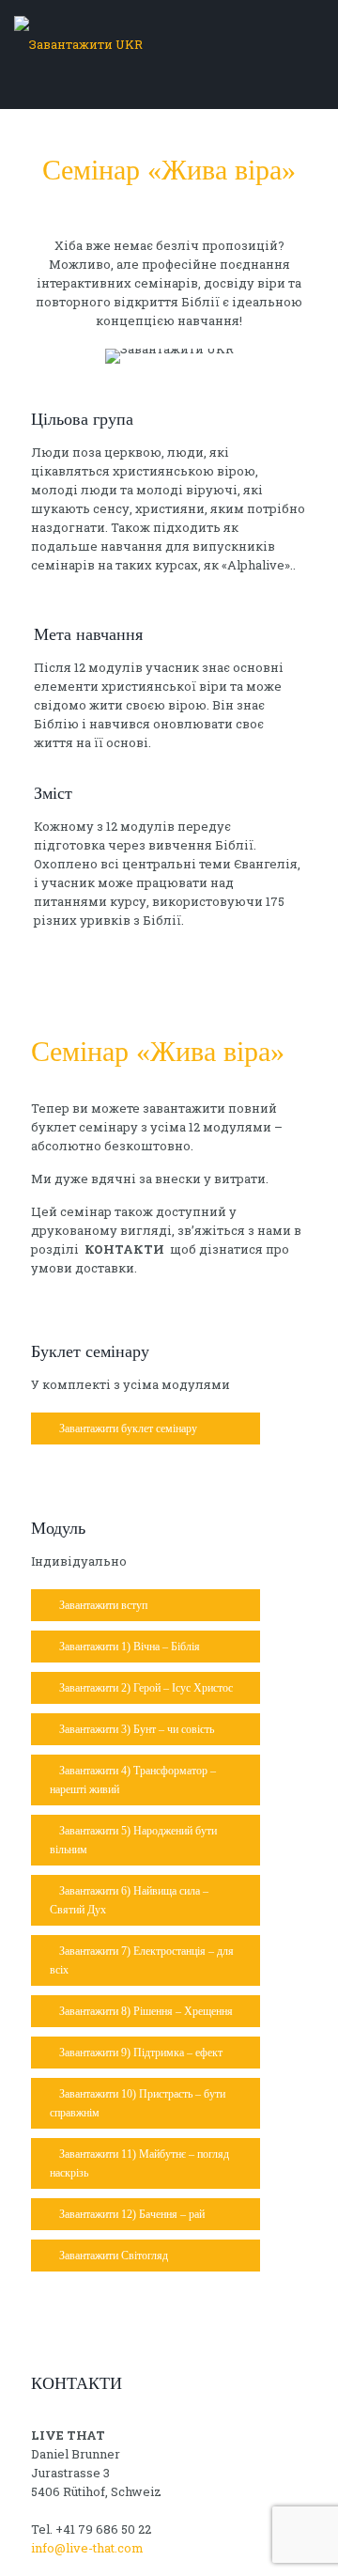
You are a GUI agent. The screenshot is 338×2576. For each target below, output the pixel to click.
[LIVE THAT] (169, 44)
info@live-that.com (87, 2548)
